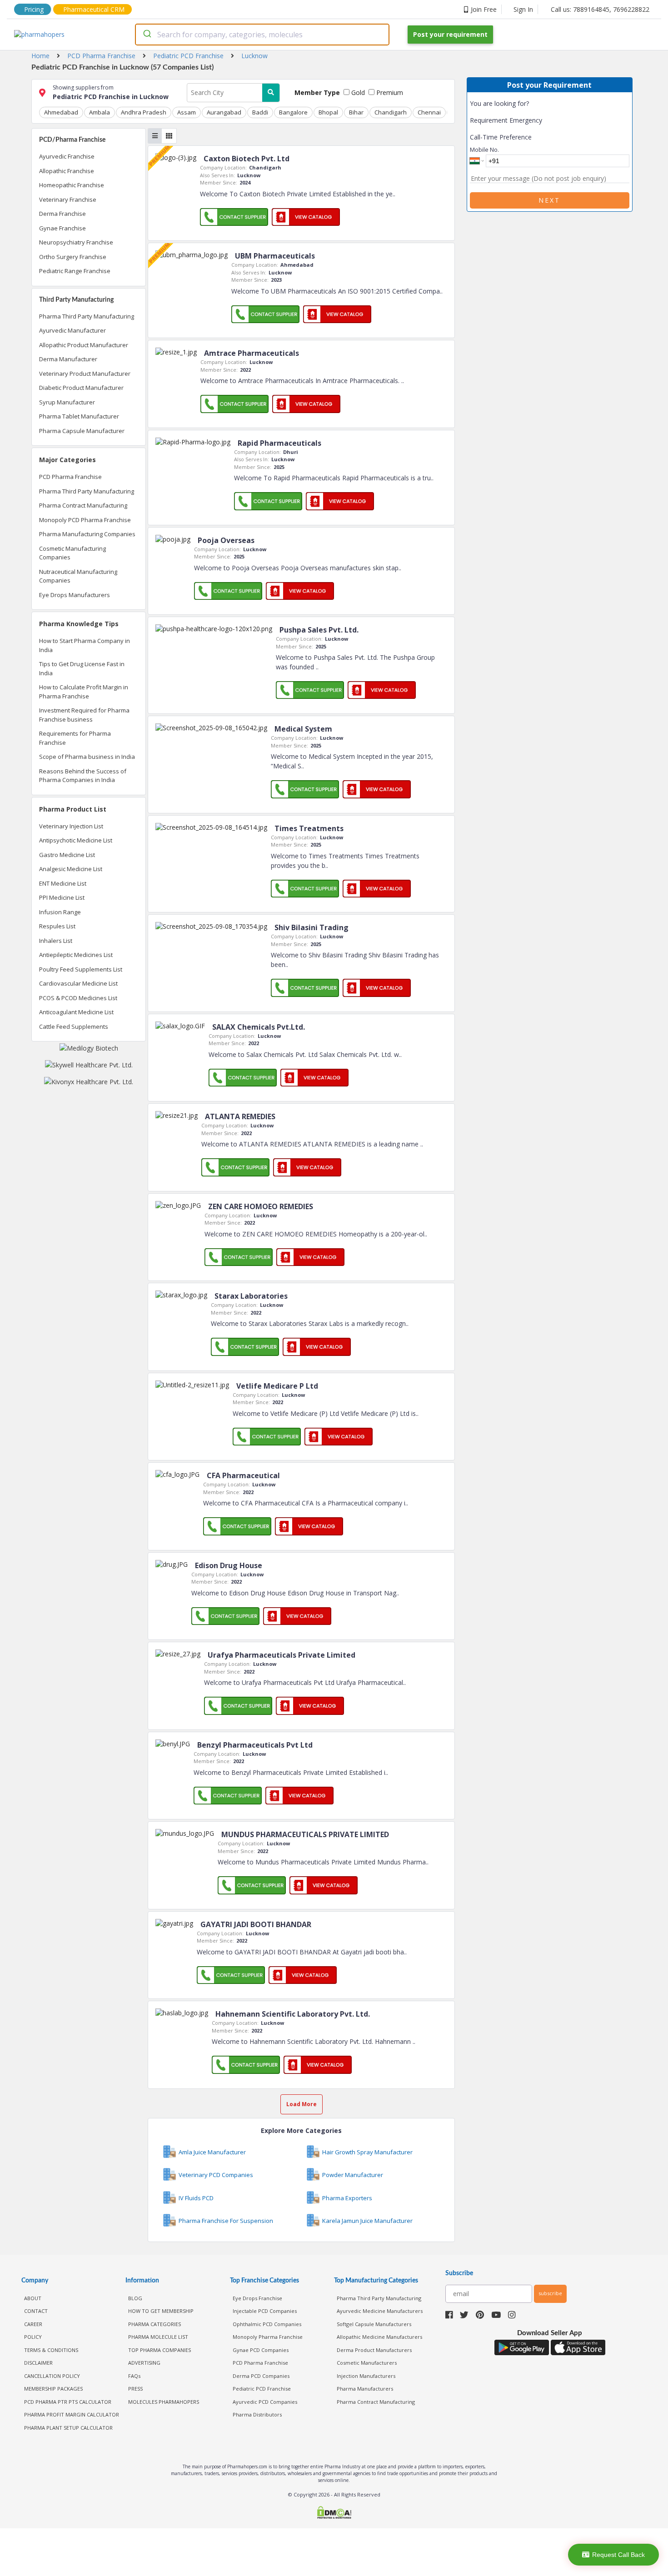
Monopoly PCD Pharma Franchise (85, 520)
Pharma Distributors (257, 2414)
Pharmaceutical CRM (94, 9)
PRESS (135, 2389)
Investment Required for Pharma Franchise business (84, 715)
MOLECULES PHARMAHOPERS (164, 2402)
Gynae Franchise (62, 228)
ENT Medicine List (63, 883)
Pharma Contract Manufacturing (83, 505)
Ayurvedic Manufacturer (72, 330)
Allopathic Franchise (67, 171)
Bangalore (293, 112)
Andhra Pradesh (144, 112)
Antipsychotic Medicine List (76, 840)
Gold (357, 92)
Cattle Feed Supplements (74, 1026)
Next (549, 200)
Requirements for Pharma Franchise (75, 738)
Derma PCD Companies (261, 2376)
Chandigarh (391, 112)
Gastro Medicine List (67, 855)
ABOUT (33, 2298)
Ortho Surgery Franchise (73, 257)
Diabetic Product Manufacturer (81, 388)
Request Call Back (618, 2555)
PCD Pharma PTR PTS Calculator (68, 2402)
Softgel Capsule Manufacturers (374, 2324)
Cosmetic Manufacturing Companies (72, 553)
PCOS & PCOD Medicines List (78, 998)
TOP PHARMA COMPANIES (160, 2350)
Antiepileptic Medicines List (76, 955)
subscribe (550, 2293)
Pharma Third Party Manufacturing (87, 316)
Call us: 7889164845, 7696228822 (600, 9)
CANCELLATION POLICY (52, 2376)
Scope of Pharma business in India (87, 757)
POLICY (33, 2337)
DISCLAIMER (38, 2363)
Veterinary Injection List (71, 826)
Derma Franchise (62, 214)
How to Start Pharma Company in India (85, 645)
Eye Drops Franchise (257, 2298)
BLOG (135, 2298)
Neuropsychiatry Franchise (76, 242)
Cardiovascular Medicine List (78, 983)
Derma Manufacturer (68, 359)
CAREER (33, 2324)
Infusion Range (60, 912)
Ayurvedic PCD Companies (265, 2402)
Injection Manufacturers (366, 2376)
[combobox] (262, 35)
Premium (389, 92)
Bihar (356, 112)
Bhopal (328, 112)
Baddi (260, 112)
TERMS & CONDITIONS (51, 2350)
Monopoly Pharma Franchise (268, 2337)
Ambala (100, 112)
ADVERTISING (144, 2363)
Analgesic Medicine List (71, 869)
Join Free (484, 9)
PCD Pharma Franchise (70, 477)
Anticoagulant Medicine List (76, 1012)
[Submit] (147, 35)
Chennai (429, 112)
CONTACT (36, 2311)
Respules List (57, 926)
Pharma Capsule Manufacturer (82, 431)
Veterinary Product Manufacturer (85, 374)
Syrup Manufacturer (67, 402)
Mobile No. (484, 149)
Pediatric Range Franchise (75, 271)
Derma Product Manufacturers (374, 2350)
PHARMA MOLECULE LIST (158, 2337)
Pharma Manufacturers (365, 2389)
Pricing (34, 9)
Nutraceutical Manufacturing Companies (78, 576)
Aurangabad (224, 112)
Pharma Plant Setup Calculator (68, 2428)
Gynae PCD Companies (261, 2350)
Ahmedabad (61, 112)
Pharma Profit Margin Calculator (72, 2414)
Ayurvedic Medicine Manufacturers (380, 2311)
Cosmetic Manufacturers (367, 2363)
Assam (187, 112)
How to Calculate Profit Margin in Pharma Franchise (84, 692)
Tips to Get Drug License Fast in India (82, 668)
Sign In (523, 9)
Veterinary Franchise (68, 199)
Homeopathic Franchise (72, 185)
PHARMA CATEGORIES (155, 2324)
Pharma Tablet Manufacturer (79, 416)
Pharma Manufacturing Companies (87, 534)
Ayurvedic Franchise (67, 156)
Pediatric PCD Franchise (262, 2389)
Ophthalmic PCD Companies (267, 2324)
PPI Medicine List (62, 897)
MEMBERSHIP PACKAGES (53, 2389)
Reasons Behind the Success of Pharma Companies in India (83, 776)
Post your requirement (450, 34)
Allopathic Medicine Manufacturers (379, 2337)
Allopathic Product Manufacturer (84, 345)
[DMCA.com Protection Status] (334, 2514)
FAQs (134, 2376)
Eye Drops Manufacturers (75, 595)
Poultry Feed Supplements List (81, 969)
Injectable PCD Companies (265, 2311)
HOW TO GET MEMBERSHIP (161, 2311)
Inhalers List (56, 941)
